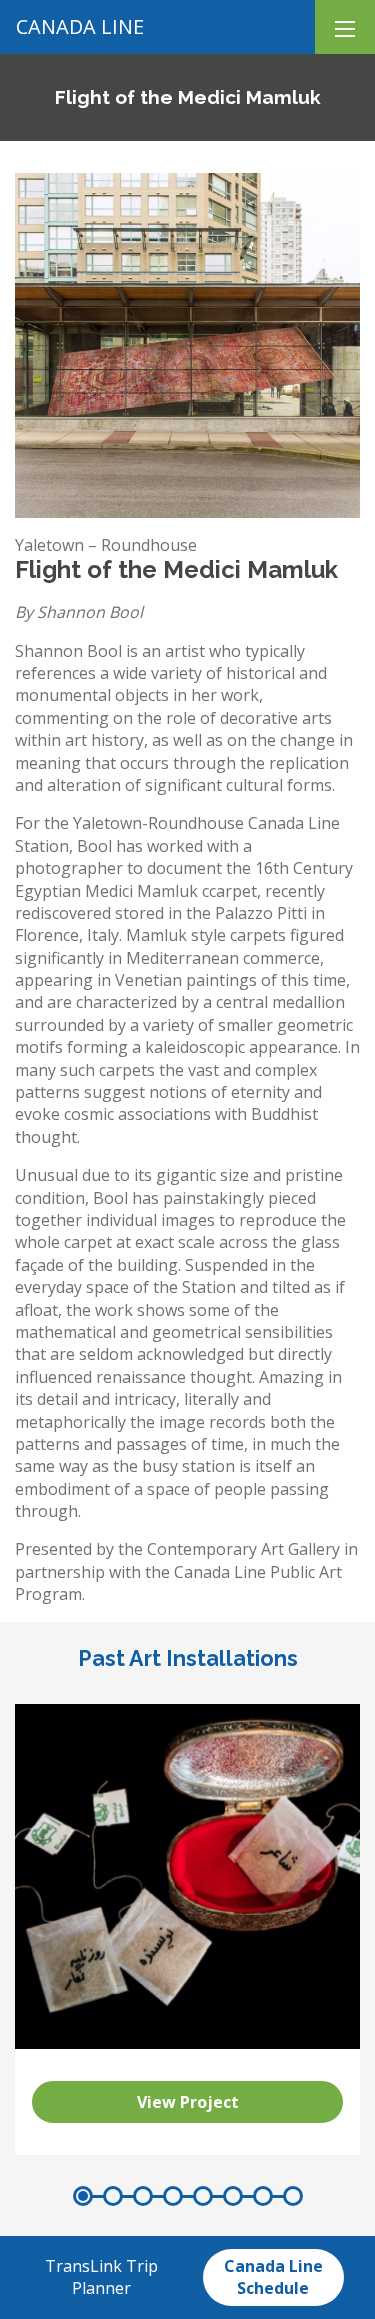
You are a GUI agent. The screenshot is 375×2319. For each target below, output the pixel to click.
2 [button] (113, 2196)
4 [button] (173, 2196)
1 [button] (83, 2196)
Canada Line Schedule (273, 2277)
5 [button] (203, 2196)
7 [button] (263, 2196)
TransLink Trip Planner (101, 2277)
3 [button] (143, 2196)
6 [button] (233, 2196)
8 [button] (293, 2196)
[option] (187, 1929)
